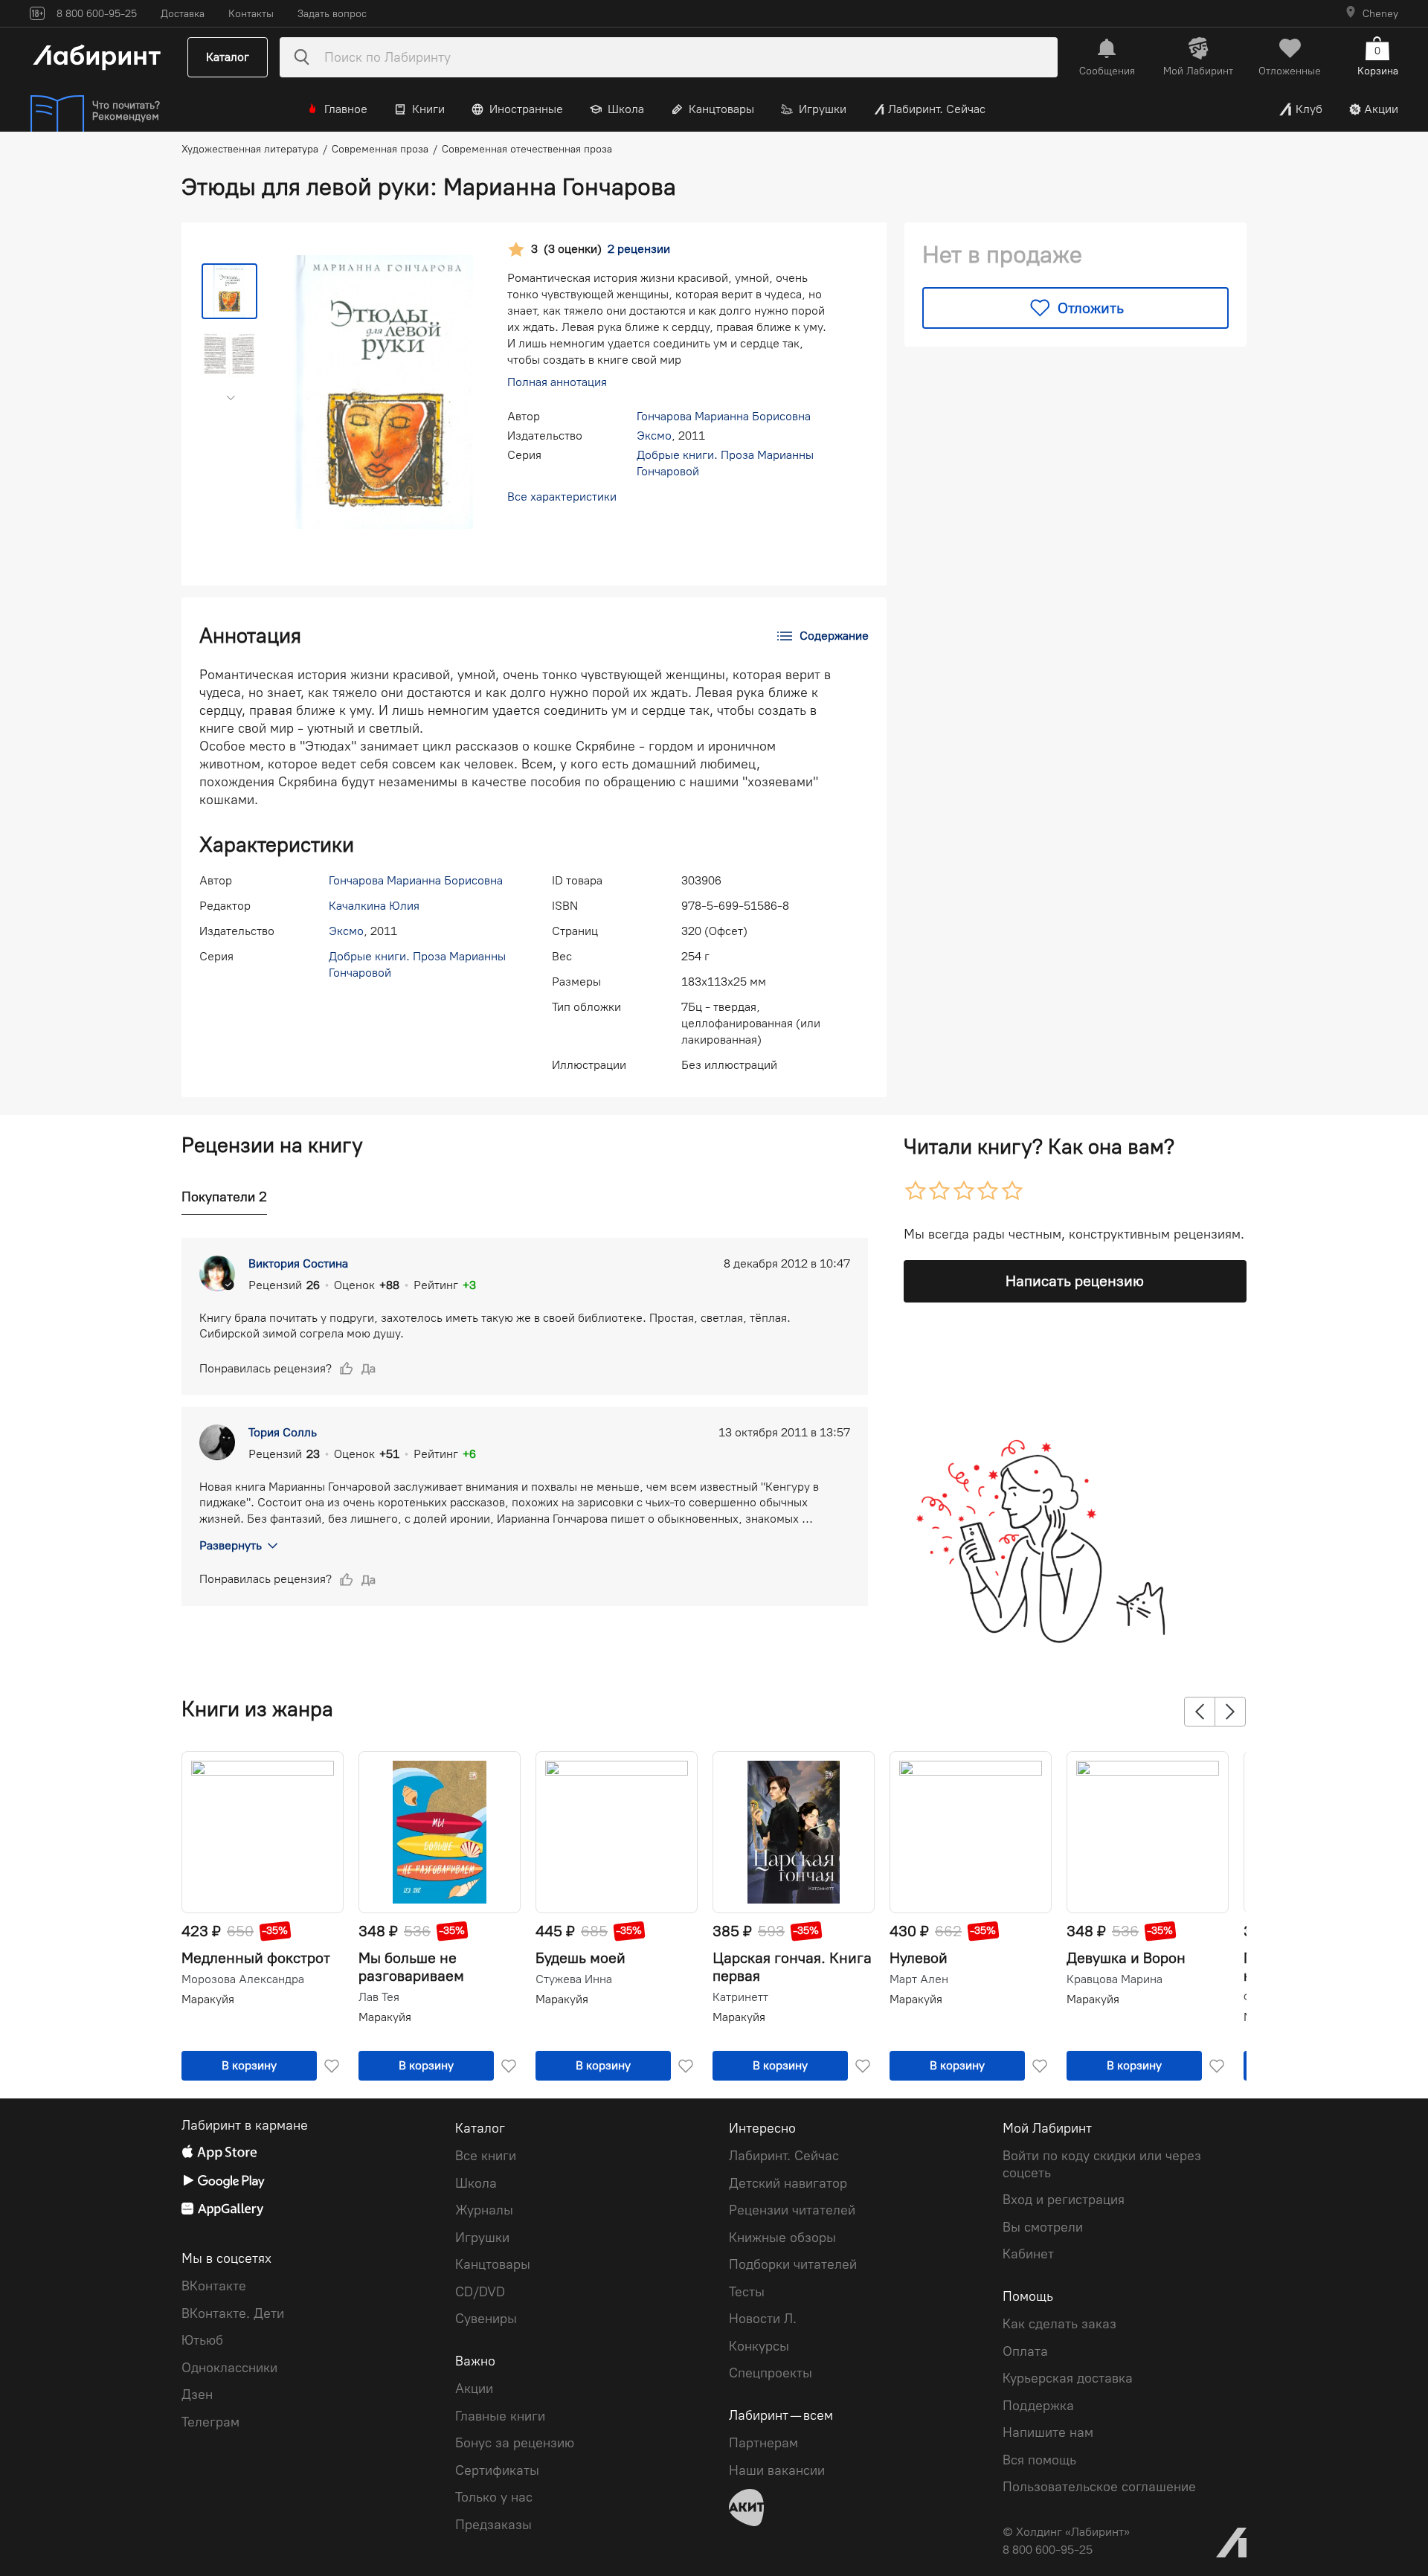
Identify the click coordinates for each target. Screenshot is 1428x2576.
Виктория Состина (298, 1263)
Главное (346, 109)
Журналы (484, 2210)
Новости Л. (763, 2319)
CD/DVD (480, 2292)
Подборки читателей (793, 2264)
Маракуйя (208, 1999)
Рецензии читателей (792, 2210)
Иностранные (526, 109)
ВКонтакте (214, 2286)
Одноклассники (229, 2368)
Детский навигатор (788, 2183)
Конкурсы (759, 2346)
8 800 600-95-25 (1048, 2550)
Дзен (197, 2394)
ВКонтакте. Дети (233, 2313)
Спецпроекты (771, 2373)
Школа (626, 109)
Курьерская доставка (1068, 2378)
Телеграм (210, 2422)
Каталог (228, 57)
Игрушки (823, 109)
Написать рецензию (1075, 1281)
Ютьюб (202, 2340)
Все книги (486, 2156)
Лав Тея (379, 1997)
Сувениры (486, 2319)
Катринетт (740, 1997)
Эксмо (654, 436)
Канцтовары (721, 109)
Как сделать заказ (1059, 2324)
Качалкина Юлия (374, 906)
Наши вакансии (777, 2470)
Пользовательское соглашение (1099, 2487)
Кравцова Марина (1115, 1979)
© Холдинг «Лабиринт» (1066, 2532)
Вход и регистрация (1064, 2200)
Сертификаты (497, 2470)
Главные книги (500, 2416)
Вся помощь (1039, 2460)
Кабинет (1028, 2254)
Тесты (747, 2292)
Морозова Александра (243, 1979)
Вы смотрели (1043, 2227)
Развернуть (231, 1545)
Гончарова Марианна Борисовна (724, 416)
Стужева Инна (574, 1979)
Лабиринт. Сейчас (937, 109)
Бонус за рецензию (515, 2443)
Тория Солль (283, 1432)
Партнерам (763, 2443)
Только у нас (494, 2497)
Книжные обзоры (782, 2238)
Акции (1381, 109)
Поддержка (1038, 2406)
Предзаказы (493, 2525)
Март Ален (919, 1979)
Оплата (1025, 2351)
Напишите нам (1048, 2432)
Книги (428, 109)
